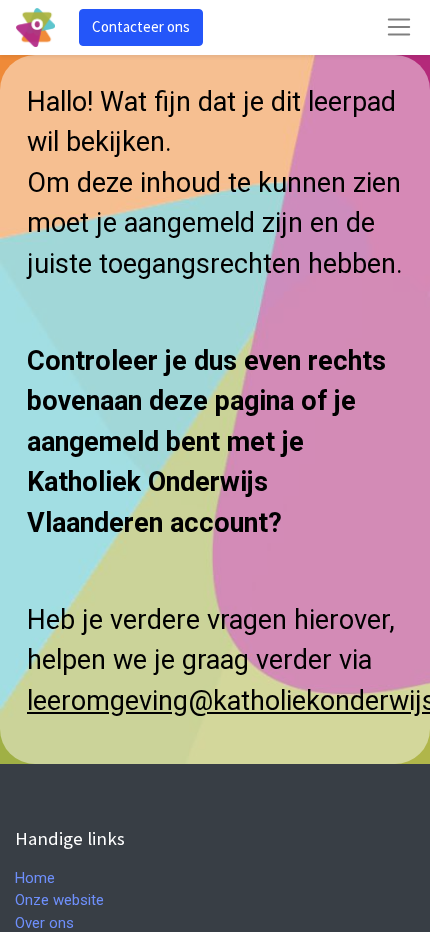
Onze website (59, 900)
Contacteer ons (141, 26)
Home (35, 878)
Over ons (44, 923)
